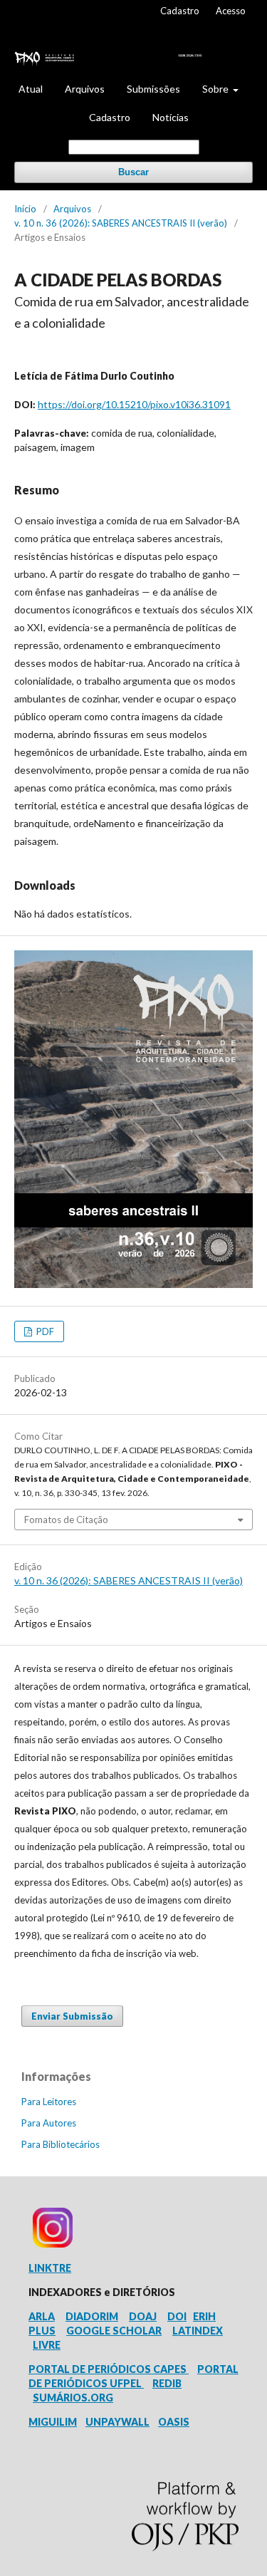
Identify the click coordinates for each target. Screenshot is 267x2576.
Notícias (171, 117)
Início (25, 209)
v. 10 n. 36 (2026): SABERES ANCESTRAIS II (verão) (121, 223)
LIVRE (47, 2345)
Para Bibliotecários (61, 2144)
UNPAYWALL (117, 2422)
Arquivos (85, 89)
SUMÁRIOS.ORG (73, 2398)
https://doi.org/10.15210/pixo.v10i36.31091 (134, 404)
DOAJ (143, 2316)
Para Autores (49, 2123)
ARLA (42, 2316)
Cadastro (110, 117)
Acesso (231, 11)
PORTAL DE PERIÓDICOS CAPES (109, 2369)
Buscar (133, 172)
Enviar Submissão (72, 2016)
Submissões (153, 89)
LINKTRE (50, 2268)
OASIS (174, 2422)
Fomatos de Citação (66, 1520)
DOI (177, 2316)
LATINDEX (198, 2331)
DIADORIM (92, 2316)
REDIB (167, 2383)
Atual (31, 89)
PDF (44, 1331)
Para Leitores (49, 2102)
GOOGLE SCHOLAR (114, 2331)
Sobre (216, 89)
